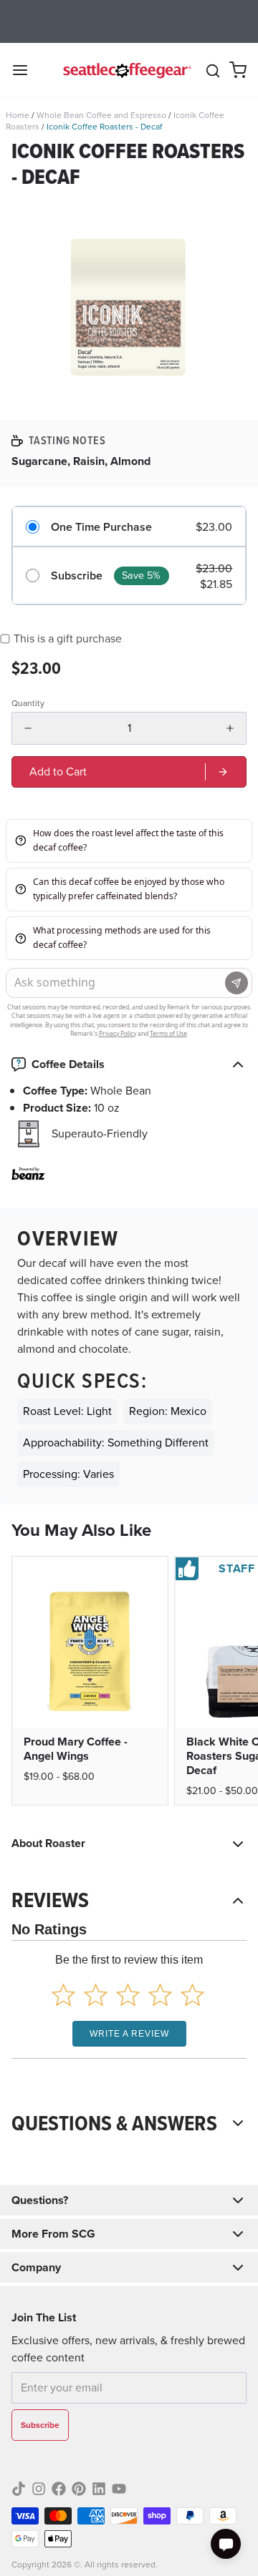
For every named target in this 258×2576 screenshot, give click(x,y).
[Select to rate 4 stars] (160, 1995)
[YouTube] (119, 2489)
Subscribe (77, 576)
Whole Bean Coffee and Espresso (101, 115)
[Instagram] (39, 2489)
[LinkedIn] (99, 2489)
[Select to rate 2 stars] (96, 1995)
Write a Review (129, 2034)
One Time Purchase (101, 527)
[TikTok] (19, 2489)
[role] (129, 772)
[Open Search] (213, 71)
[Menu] (26, 70)
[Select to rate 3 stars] (128, 1995)
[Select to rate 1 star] (63, 1995)
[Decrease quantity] (28, 728)
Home (18, 115)
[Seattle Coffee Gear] (126, 70)
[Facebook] (59, 2489)
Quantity (28, 703)
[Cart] (238, 70)
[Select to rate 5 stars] (192, 1995)
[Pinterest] (79, 2489)
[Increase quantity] (230, 728)
